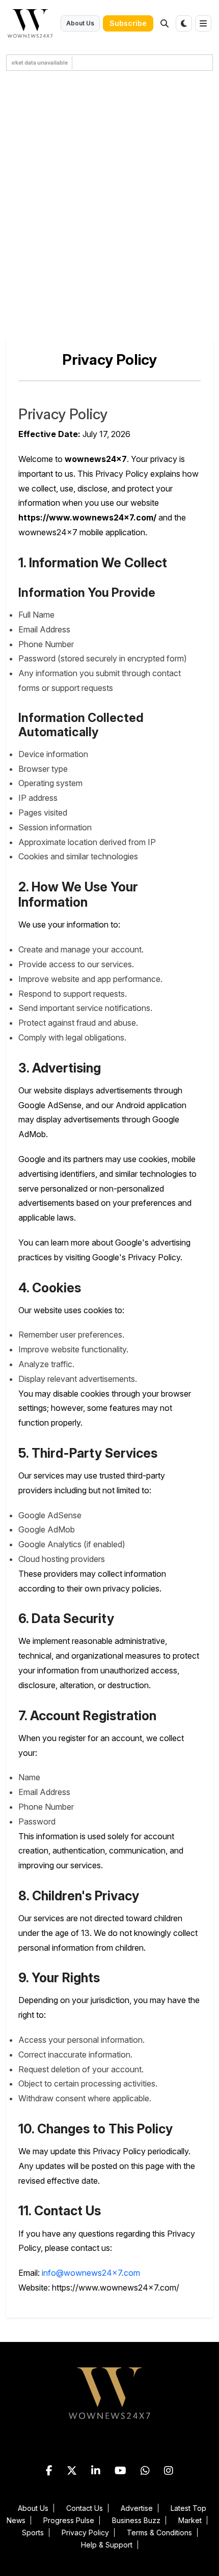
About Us (80, 23)
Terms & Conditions (159, 2532)
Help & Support (107, 2545)
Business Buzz (136, 2520)
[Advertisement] (109, 200)
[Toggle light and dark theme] (184, 23)
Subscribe (128, 23)
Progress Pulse (69, 2520)
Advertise (137, 2508)
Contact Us (85, 2508)
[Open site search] (165, 23)
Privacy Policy (85, 2532)
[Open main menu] (203, 23)
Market (190, 2520)
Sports (33, 2532)
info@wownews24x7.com (91, 2273)
